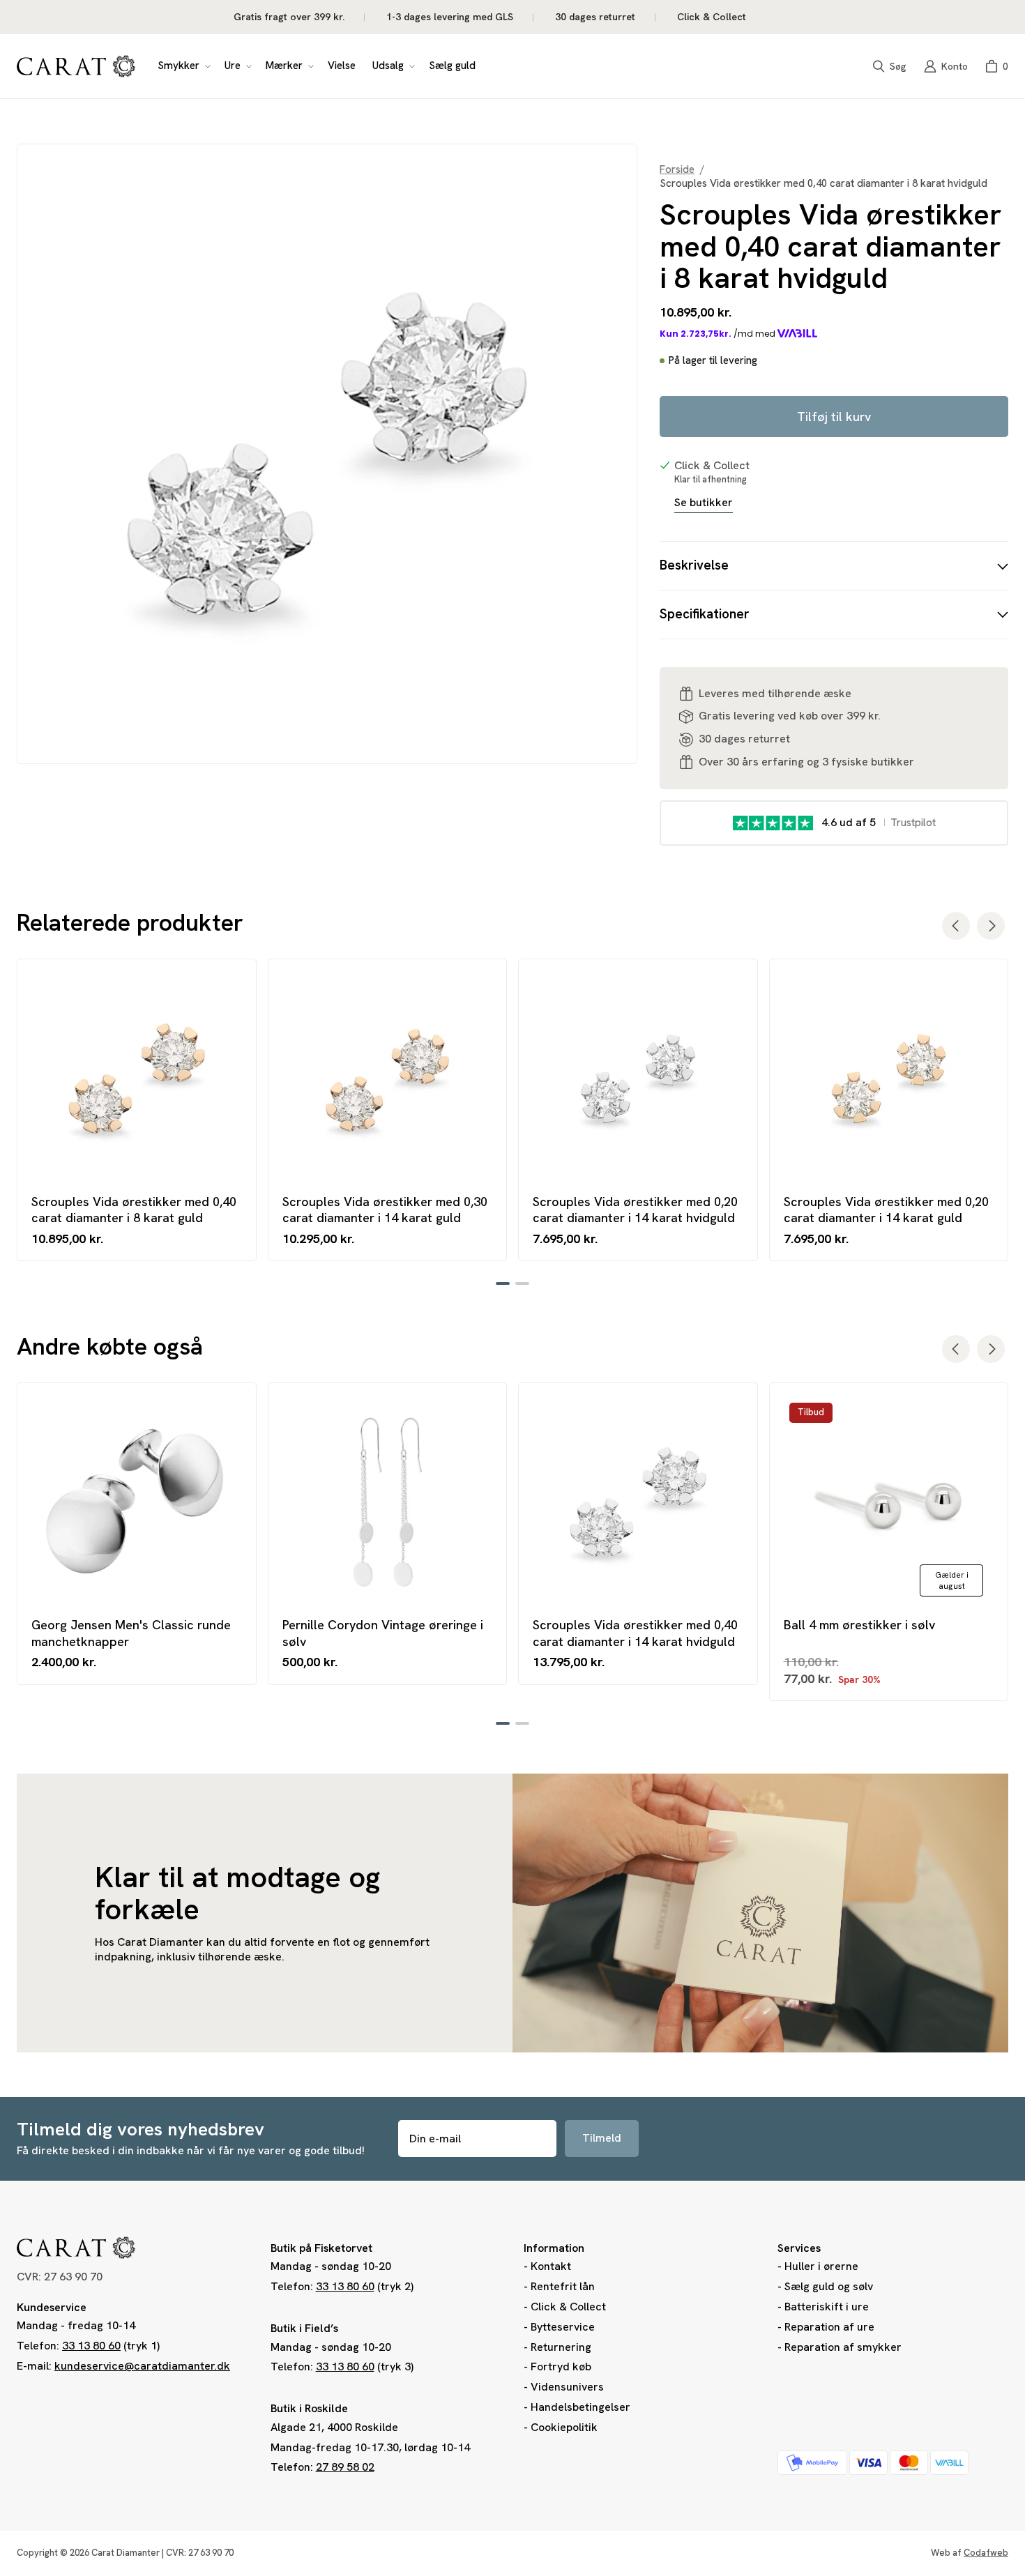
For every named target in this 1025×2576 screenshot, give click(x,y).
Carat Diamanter (126, 2553)
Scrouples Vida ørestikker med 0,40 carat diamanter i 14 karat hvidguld (635, 1633)
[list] (327, 454)
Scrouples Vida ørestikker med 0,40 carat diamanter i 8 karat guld (134, 1210)
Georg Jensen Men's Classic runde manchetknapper (131, 1633)
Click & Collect (568, 2307)
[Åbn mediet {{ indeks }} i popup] (327, 454)
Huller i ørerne (821, 2266)
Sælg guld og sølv (829, 2286)
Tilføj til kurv (834, 417)
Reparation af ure (829, 2327)
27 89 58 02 (345, 2467)
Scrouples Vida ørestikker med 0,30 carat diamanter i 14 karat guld (385, 1210)
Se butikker (704, 503)
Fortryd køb (561, 2367)
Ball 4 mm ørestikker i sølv (859, 1625)
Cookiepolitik (564, 2427)
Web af (970, 2553)
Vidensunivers (567, 2387)
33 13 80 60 (91, 2346)
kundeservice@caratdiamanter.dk (142, 2366)
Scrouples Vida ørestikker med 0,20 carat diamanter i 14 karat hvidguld (635, 1210)
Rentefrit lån (563, 2286)
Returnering (561, 2347)
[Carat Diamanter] (76, 66)
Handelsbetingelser (580, 2407)
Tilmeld (602, 2138)
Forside (677, 170)
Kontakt (551, 2266)
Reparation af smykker (843, 2347)
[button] (183, 66)
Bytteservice (563, 2327)
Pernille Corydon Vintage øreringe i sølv (383, 1633)
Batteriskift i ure (827, 2307)
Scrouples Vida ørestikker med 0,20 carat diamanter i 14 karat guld (886, 1210)
